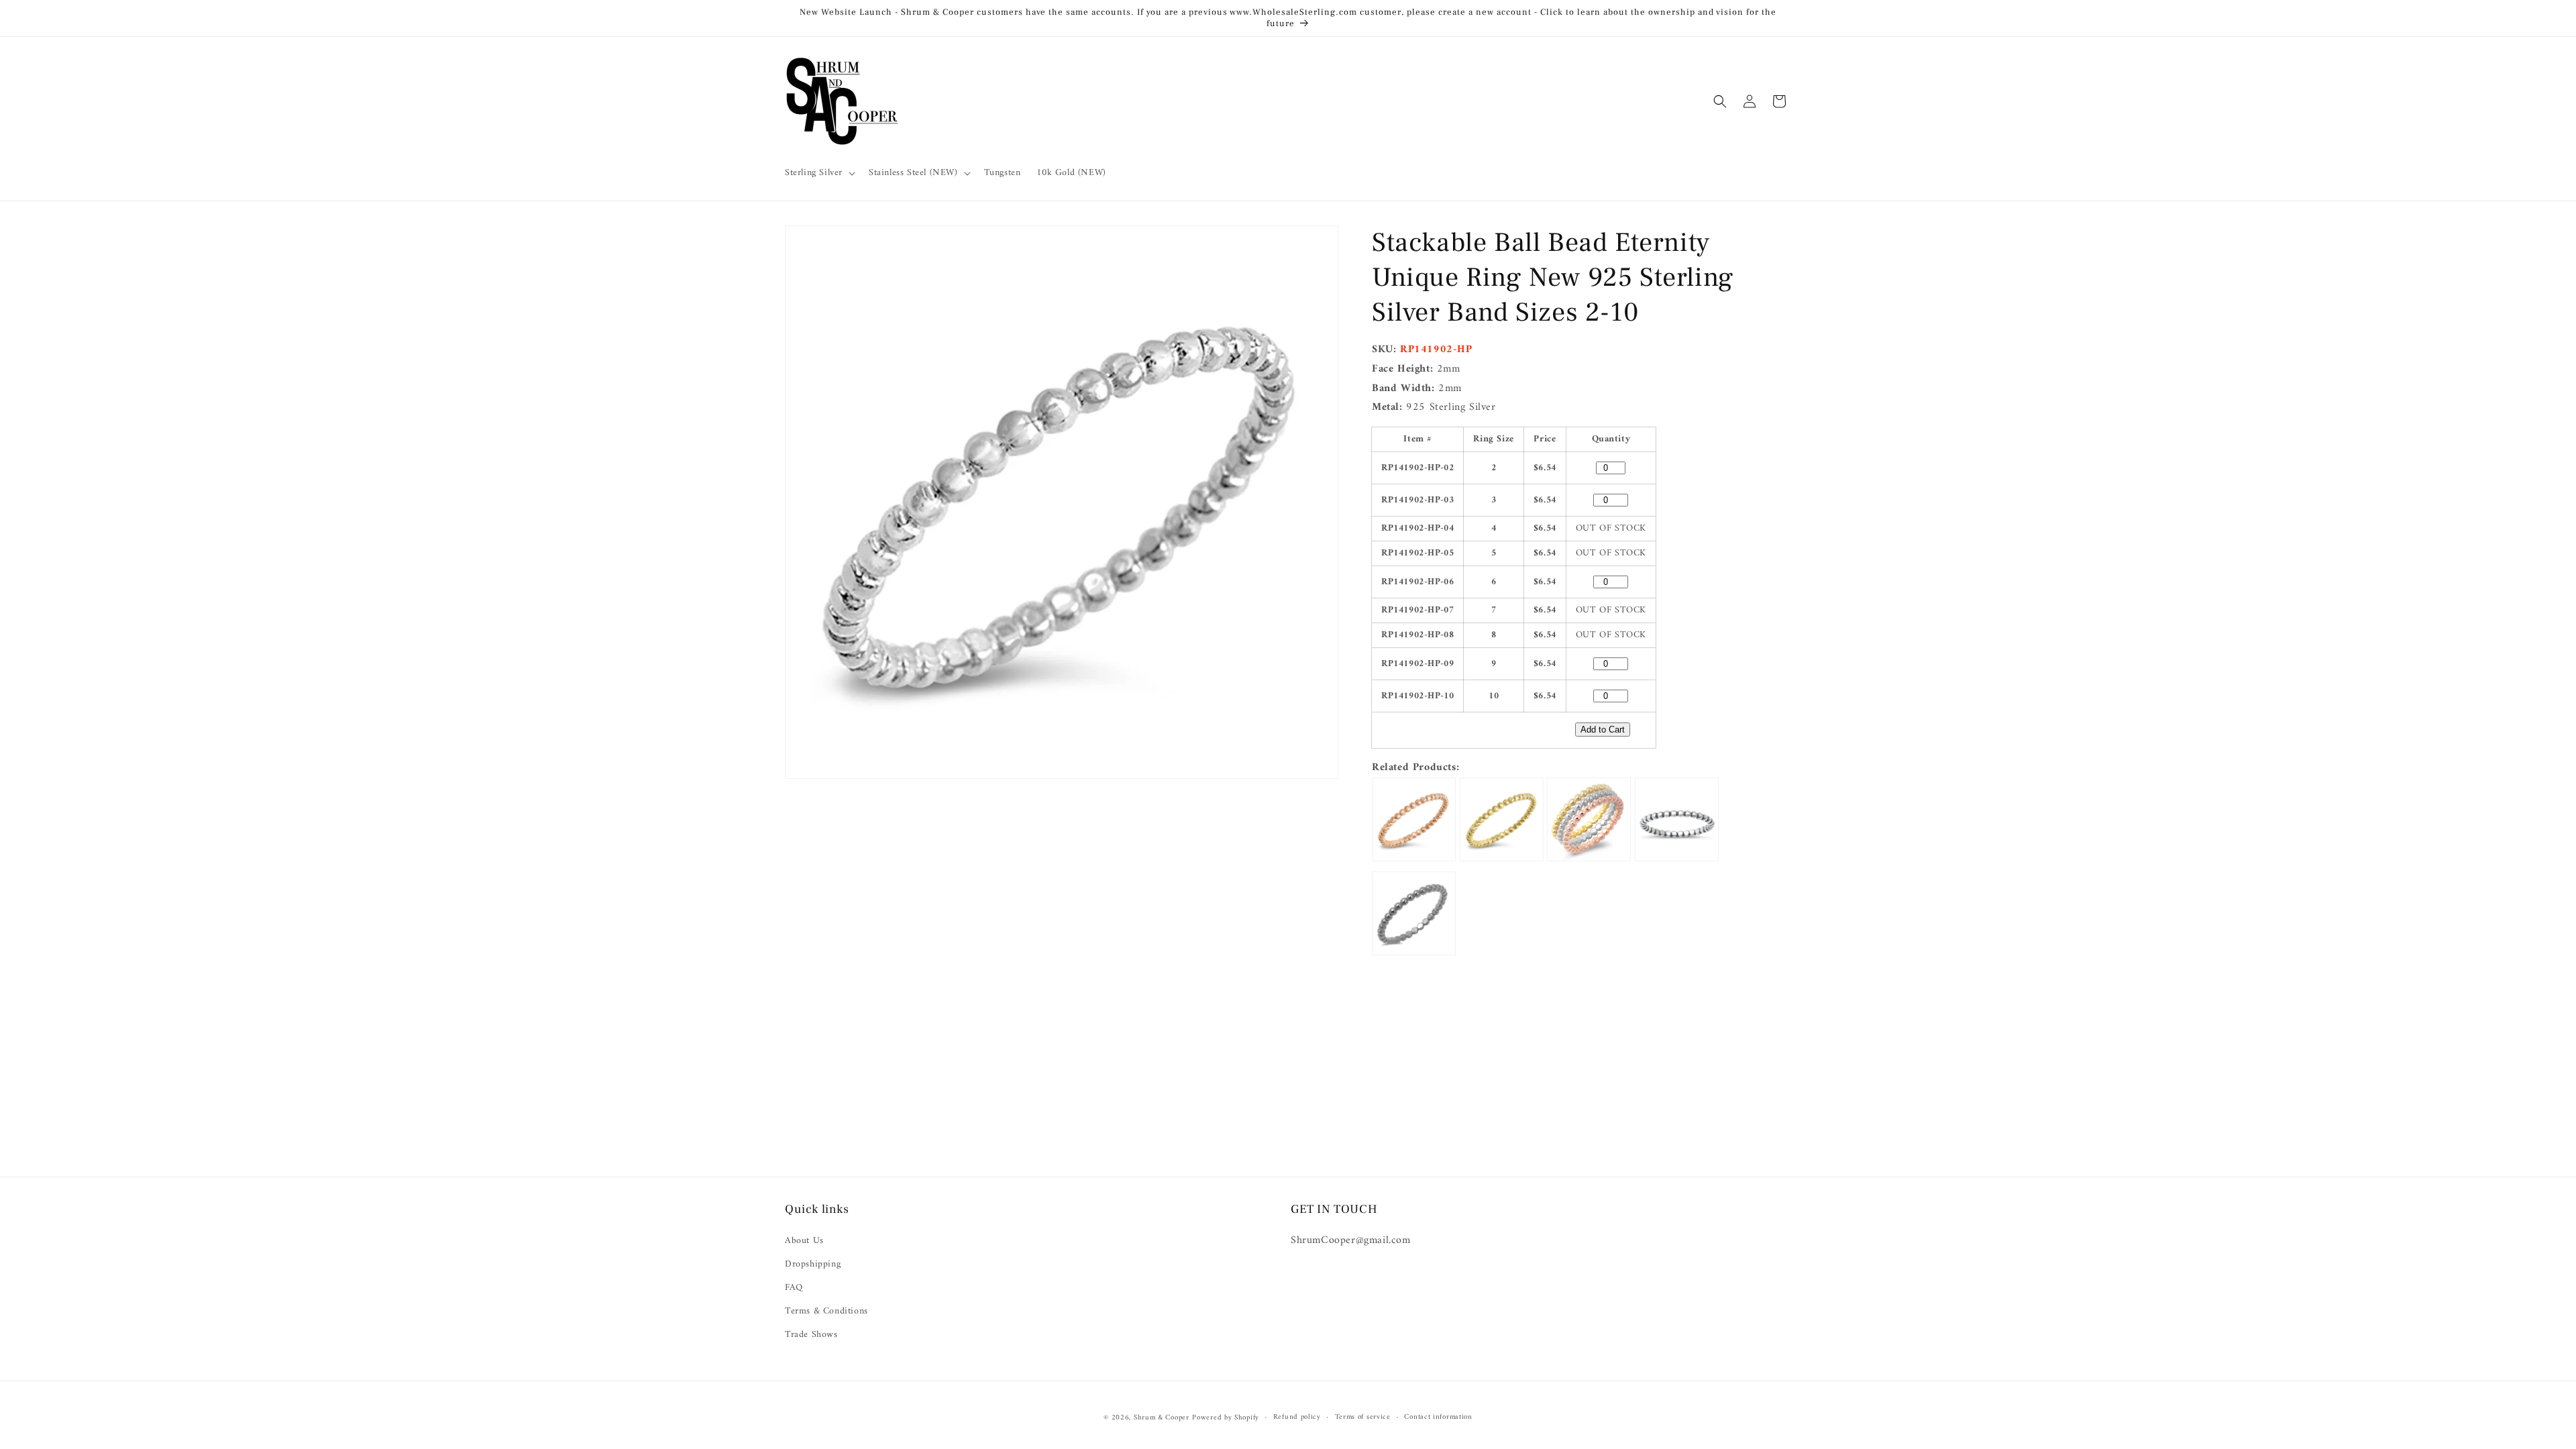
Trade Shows (811, 1335)
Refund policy (1297, 1417)
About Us (804, 1241)
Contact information (1438, 1417)
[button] (819, 173)
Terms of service (1363, 1417)
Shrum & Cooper (1162, 1418)
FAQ (794, 1288)
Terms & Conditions (826, 1311)
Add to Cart (1603, 730)
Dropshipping (813, 1264)
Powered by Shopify (1226, 1418)
